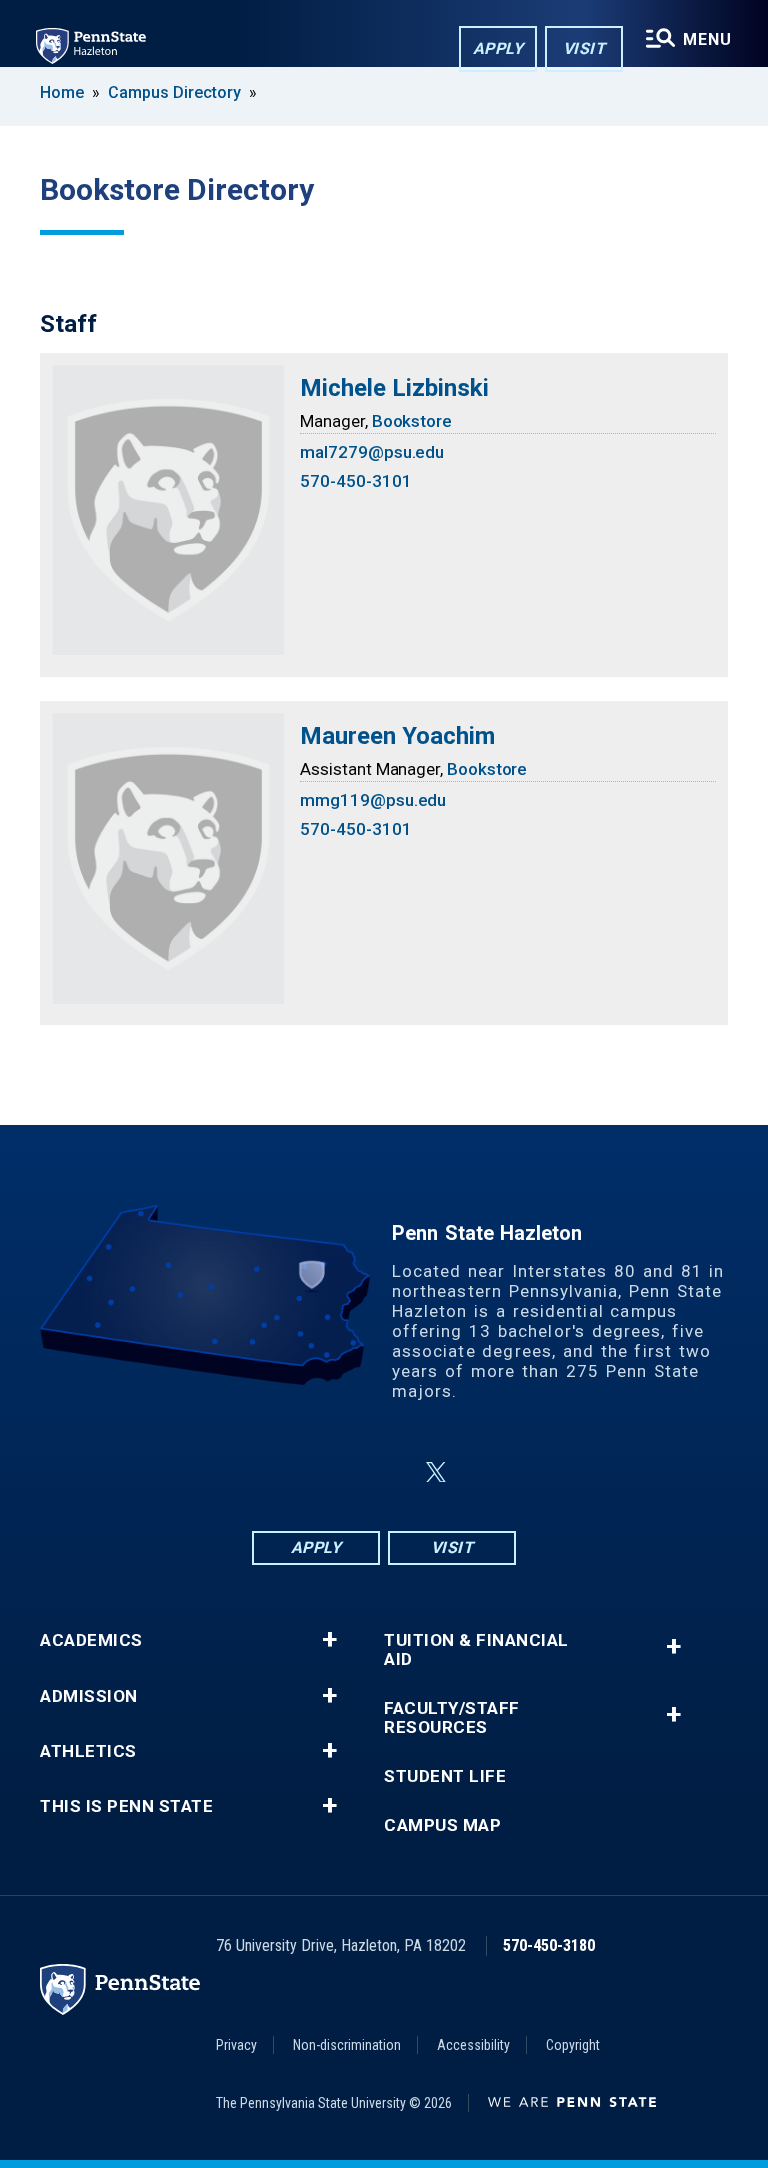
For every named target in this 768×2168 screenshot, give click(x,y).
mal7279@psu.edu (372, 452)
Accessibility (473, 2045)
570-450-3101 (355, 481)
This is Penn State (126, 1806)
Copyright (573, 2045)
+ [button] (329, 1640)
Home (62, 92)
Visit (584, 48)
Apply (498, 48)
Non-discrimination (347, 2045)
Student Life (445, 1776)
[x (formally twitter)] (436, 1472)
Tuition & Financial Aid (476, 1650)
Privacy (236, 2045)
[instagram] (336, 1472)
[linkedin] (388, 1472)
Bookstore (412, 421)
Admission (89, 1696)
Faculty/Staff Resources (452, 1718)
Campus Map (442, 1825)
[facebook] (284, 1472)
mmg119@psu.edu (373, 800)
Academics (91, 1640)
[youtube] (484, 1472)
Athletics (88, 1751)
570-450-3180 (549, 1945)
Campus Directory (174, 92)
